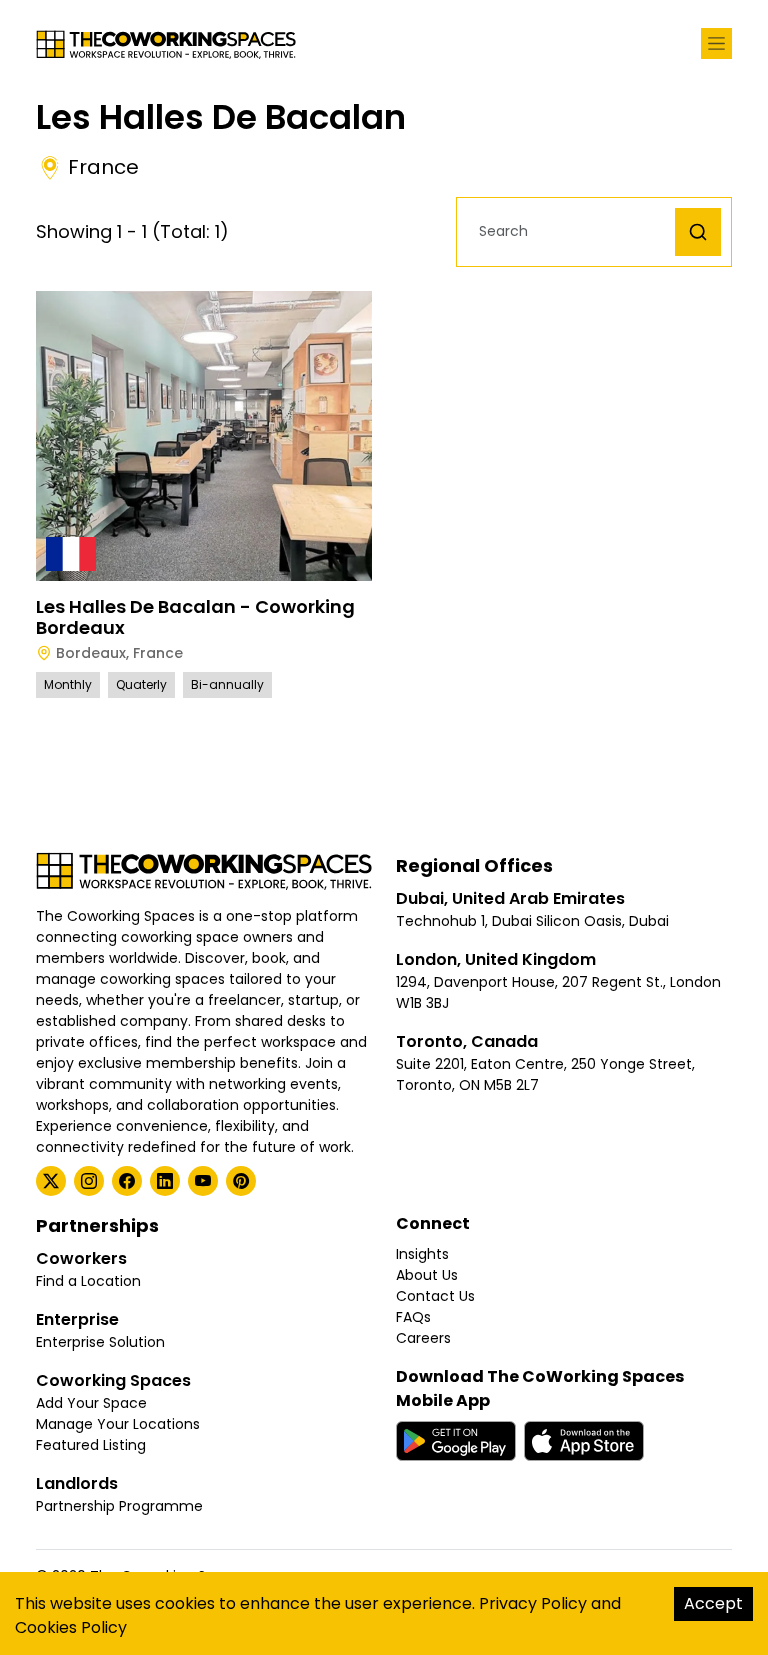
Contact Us (435, 1296)
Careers (423, 1338)
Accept (713, 1603)
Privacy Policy (533, 1603)
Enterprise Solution (100, 1342)
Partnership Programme (119, 1506)
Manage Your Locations (118, 1424)
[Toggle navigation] (716, 43)
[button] (571, 231)
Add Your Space (91, 1403)
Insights (422, 1254)
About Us (427, 1275)
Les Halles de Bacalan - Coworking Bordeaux (195, 617)
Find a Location (88, 1281)
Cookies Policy (71, 1627)
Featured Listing (91, 1445)
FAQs (413, 1317)
